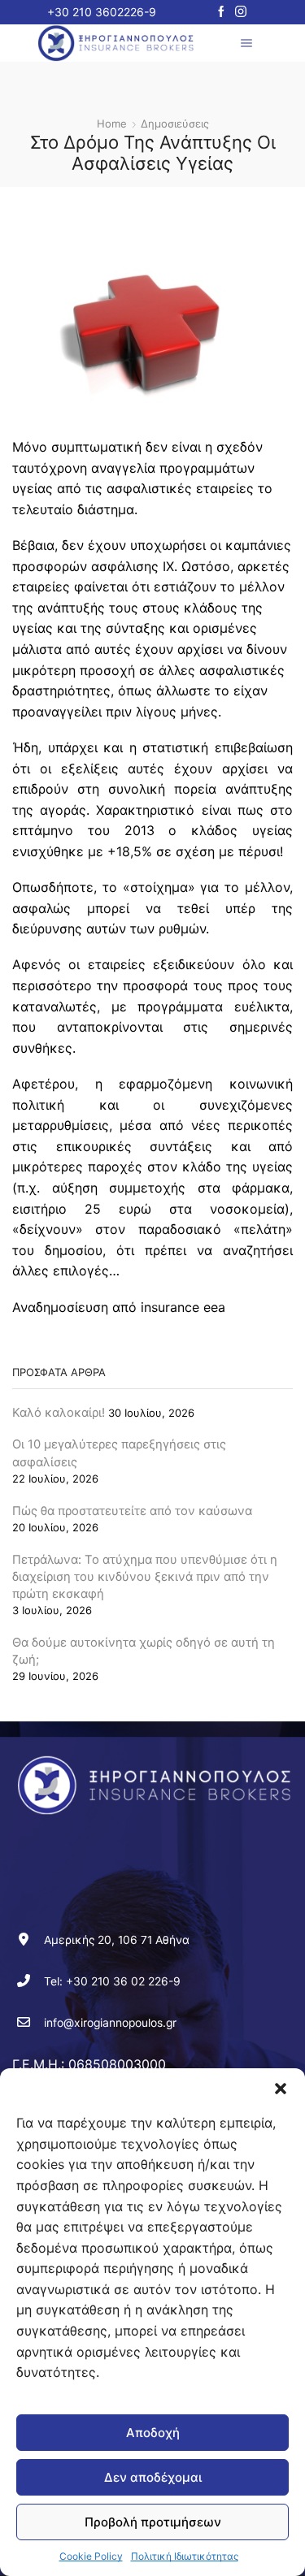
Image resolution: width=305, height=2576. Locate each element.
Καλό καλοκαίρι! (59, 1413)
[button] (281, 2089)
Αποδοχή (153, 2433)
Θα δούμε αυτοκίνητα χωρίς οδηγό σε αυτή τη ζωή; (144, 1651)
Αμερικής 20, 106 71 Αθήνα (117, 1940)
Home (112, 123)
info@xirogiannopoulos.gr (110, 2023)
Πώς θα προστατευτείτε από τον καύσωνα (132, 1511)
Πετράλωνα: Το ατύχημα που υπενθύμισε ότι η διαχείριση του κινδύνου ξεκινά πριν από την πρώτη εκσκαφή (145, 1577)
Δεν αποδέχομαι (153, 2477)
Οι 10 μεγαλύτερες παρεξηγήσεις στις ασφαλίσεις (119, 1453)
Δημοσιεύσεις (175, 123)
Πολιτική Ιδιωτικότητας (185, 2556)
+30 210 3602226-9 (102, 12)
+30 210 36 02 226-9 (123, 1981)
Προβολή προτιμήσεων (153, 2522)
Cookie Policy (91, 2556)
